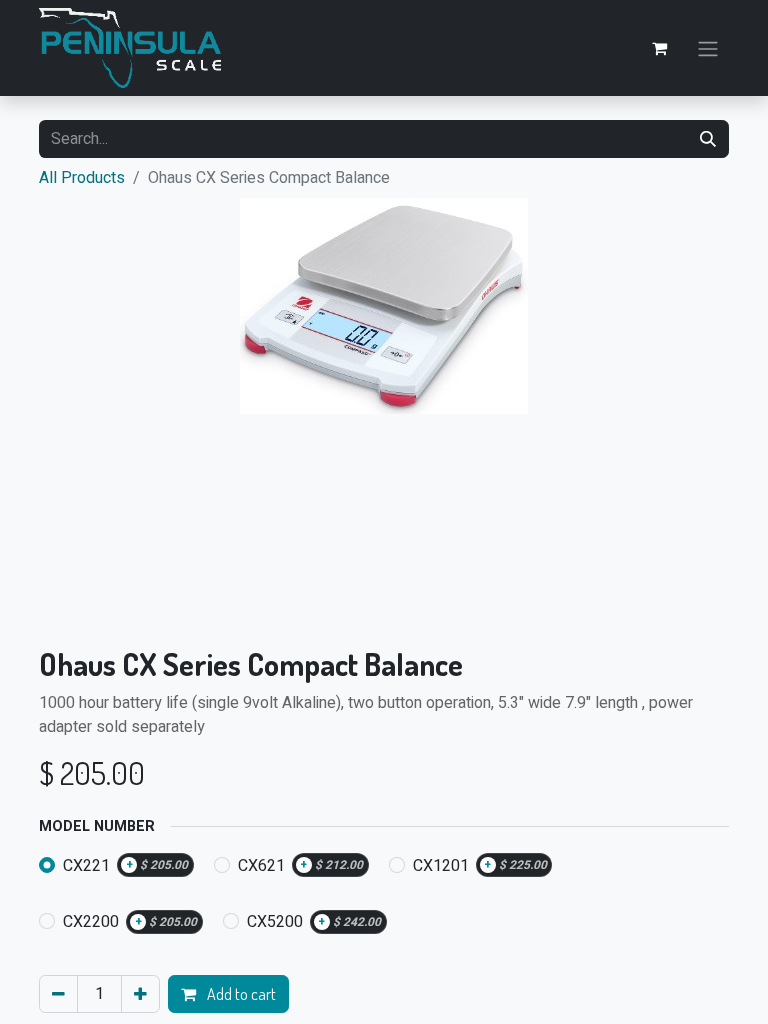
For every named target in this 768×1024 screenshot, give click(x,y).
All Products (82, 178)
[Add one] (140, 994)
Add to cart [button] (240, 994)
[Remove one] (58, 994)
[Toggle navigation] (708, 48)
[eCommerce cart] (659, 48)
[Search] (708, 139)
